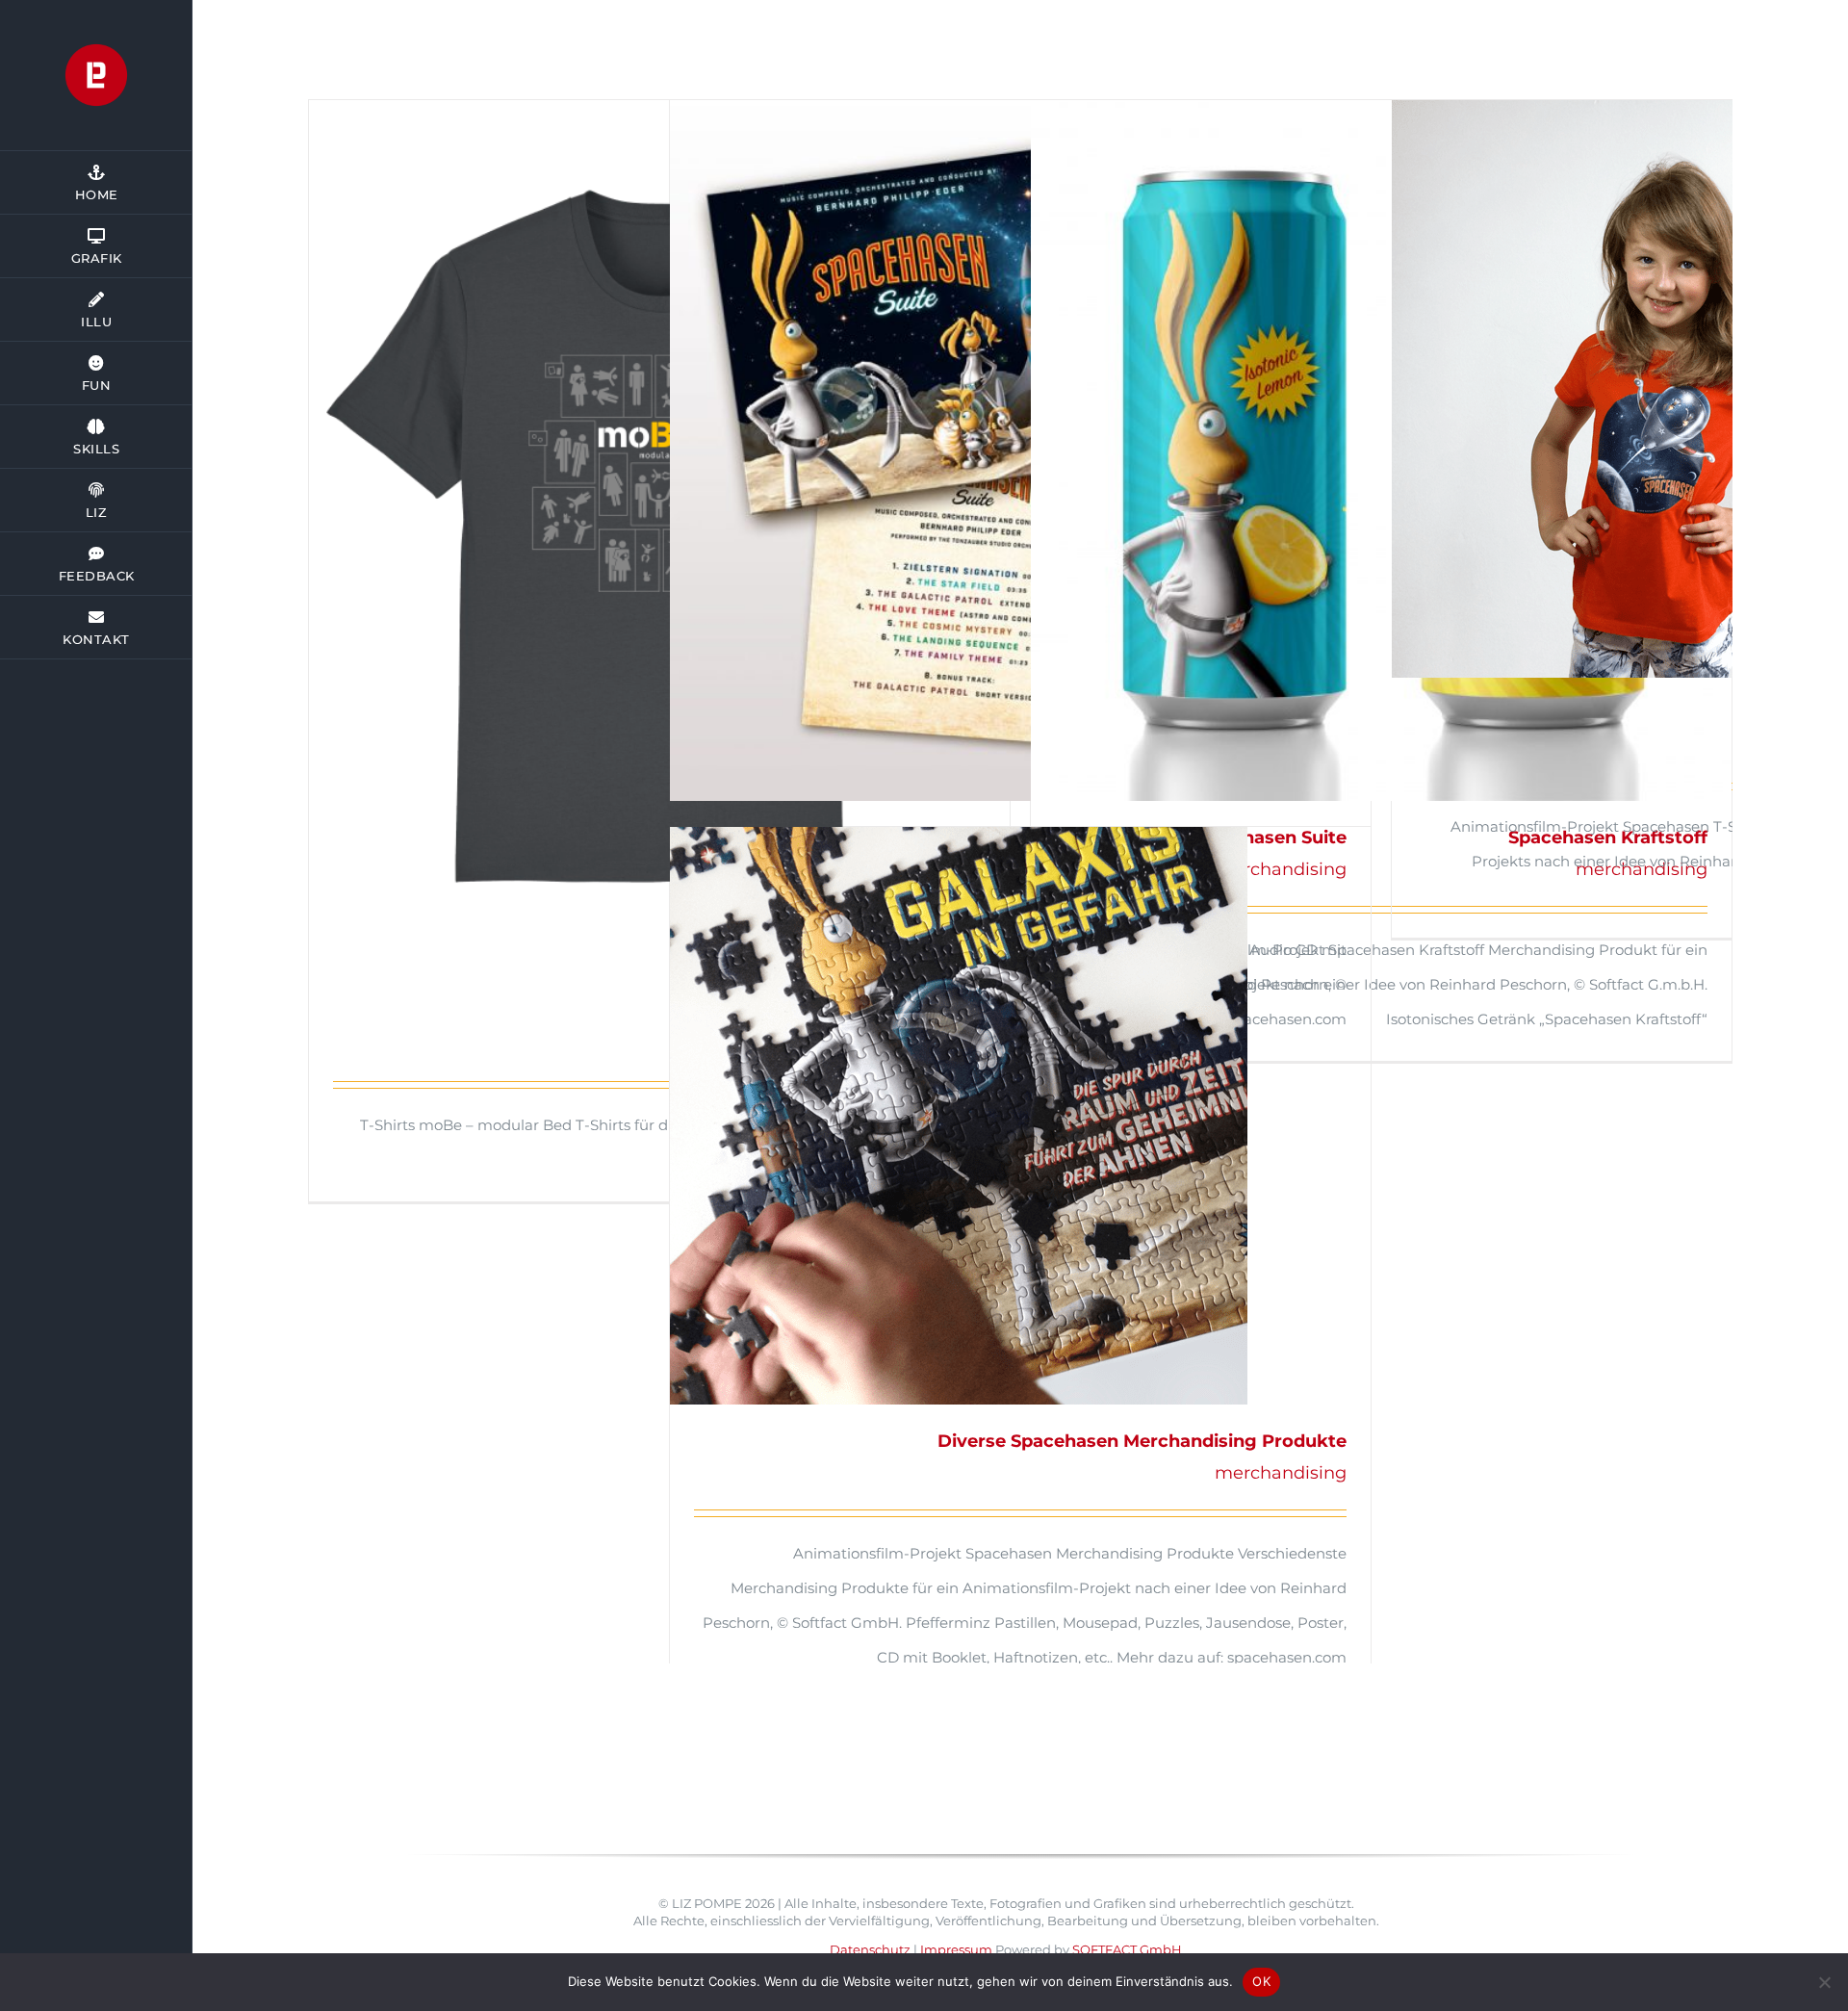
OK (1261, 1981)
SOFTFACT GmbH (1127, 1949)
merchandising (1281, 1473)
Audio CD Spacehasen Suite (1020, 451)
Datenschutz (870, 1949)
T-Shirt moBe (659, 538)
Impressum (956, 1949)
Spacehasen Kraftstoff (1381, 451)
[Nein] (1824, 1982)
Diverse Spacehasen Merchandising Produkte (1020, 1116)
